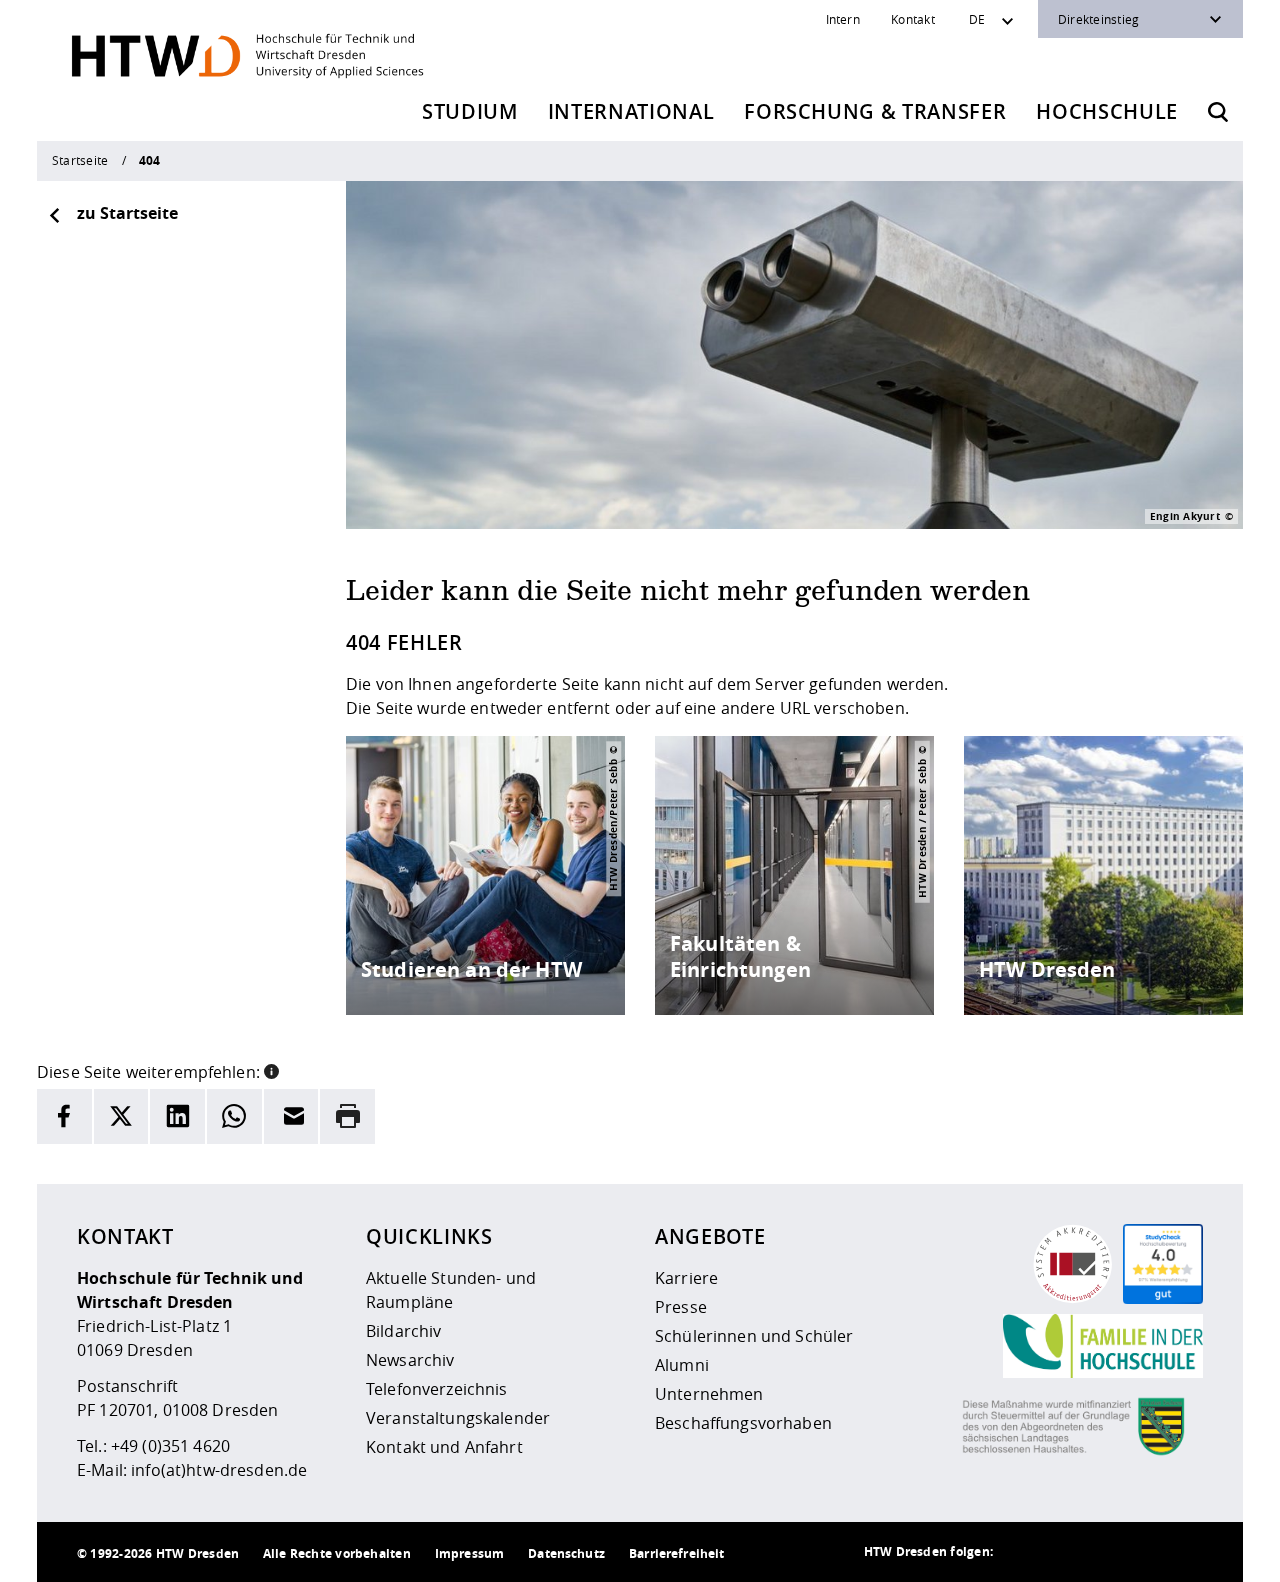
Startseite (80, 160)
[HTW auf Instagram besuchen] (1063, 1552)
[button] (271, 1070)
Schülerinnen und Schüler (754, 1336)
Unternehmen (709, 1394)
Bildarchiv (403, 1331)
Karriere (686, 1278)
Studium (470, 111)
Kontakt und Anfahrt (444, 1447)
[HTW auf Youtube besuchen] (1183, 1552)
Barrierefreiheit (676, 1553)
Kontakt (913, 19)
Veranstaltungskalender (458, 1418)
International (631, 111)
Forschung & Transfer (875, 111)
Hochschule (1107, 111)
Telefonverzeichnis (437, 1389)
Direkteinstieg (1098, 19)
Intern (843, 19)
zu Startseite (127, 213)
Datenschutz (566, 1553)
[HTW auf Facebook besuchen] (1143, 1552)
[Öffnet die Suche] (1218, 112)
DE (977, 19)
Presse (681, 1307)
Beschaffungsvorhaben (743, 1423)
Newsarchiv (410, 1360)
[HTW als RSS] (1023, 1552)
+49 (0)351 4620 (170, 1446)
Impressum (469, 1553)
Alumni (682, 1365)
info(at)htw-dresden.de (219, 1470)
